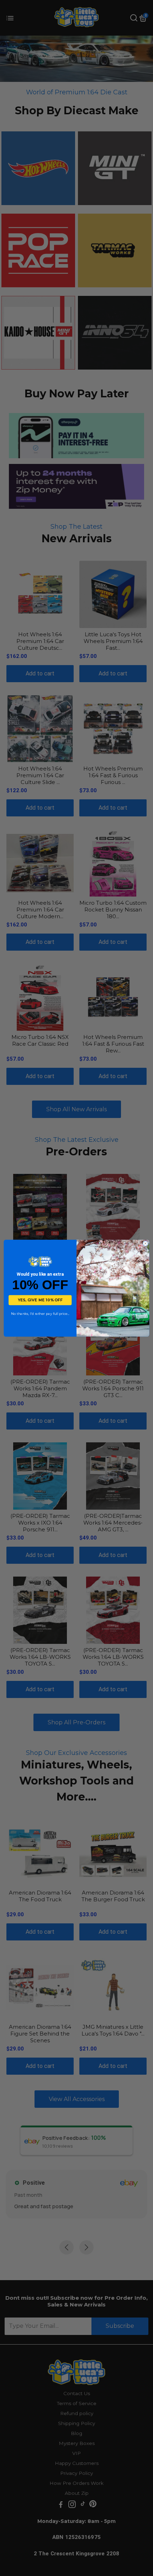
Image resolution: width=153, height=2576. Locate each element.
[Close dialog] (145, 1243)
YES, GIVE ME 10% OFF (40, 1300)
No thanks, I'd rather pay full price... (40, 1314)
